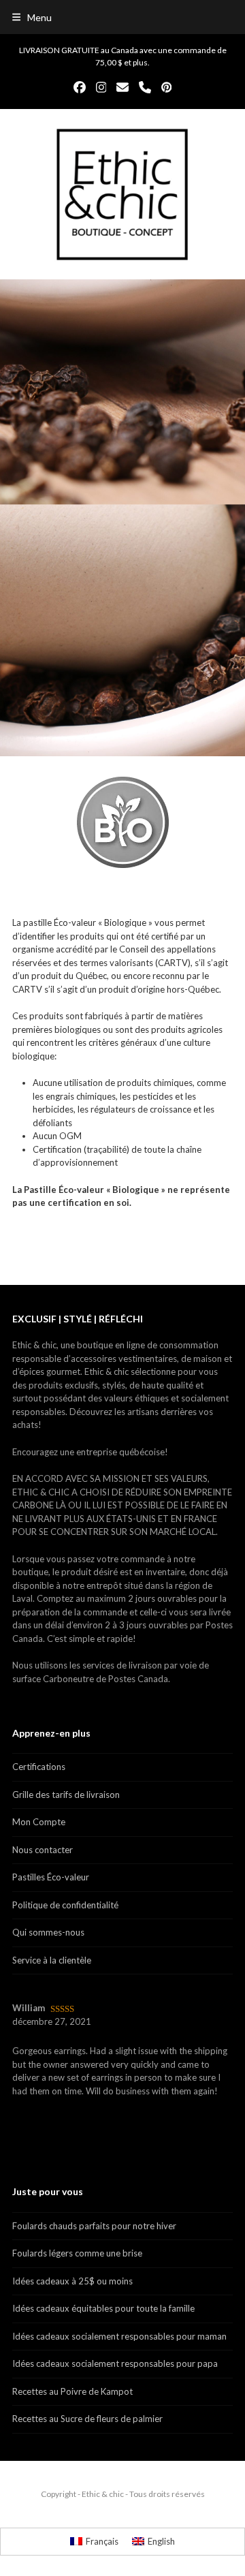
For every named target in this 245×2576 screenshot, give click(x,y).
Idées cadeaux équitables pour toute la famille (103, 2308)
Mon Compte (39, 1822)
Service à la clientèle (52, 1960)
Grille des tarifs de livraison (66, 1795)
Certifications (39, 1767)
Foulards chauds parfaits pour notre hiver (94, 2226)
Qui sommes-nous (48, 1932)
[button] (32, 17)
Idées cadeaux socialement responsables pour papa (115, 2363)
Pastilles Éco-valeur (51, 1877)
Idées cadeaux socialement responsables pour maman (119, 2336)
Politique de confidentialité (65, 1905)
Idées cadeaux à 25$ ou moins (72, 2281)
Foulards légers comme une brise (77, 2253)
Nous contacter (43, 1850)
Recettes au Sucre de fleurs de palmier (87, 2419)
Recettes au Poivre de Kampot (72, 2391)
